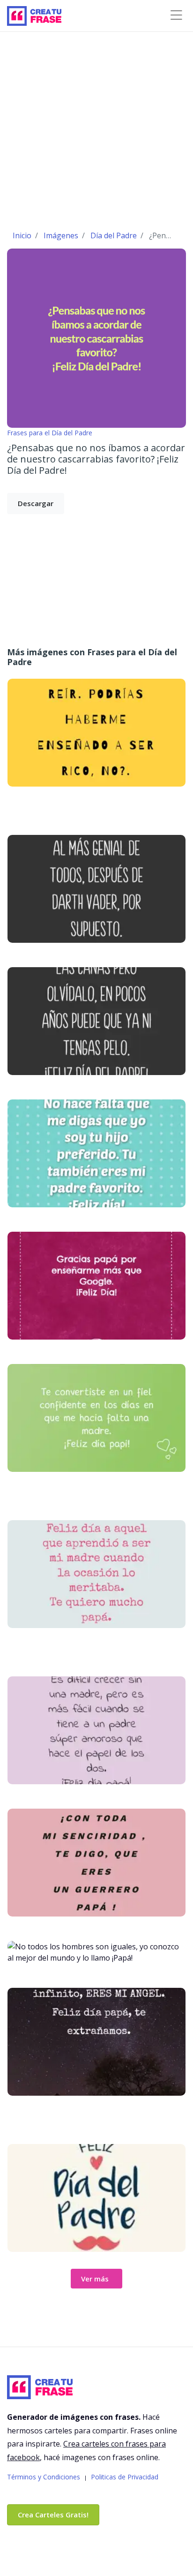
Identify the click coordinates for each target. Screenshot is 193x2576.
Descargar (36, 503)
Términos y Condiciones (44, 2477)
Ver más (95, 2279)
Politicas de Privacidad (125, 2477)
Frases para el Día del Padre (50, 433)
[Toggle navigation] (176, 15)
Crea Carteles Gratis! (53, 2515)
